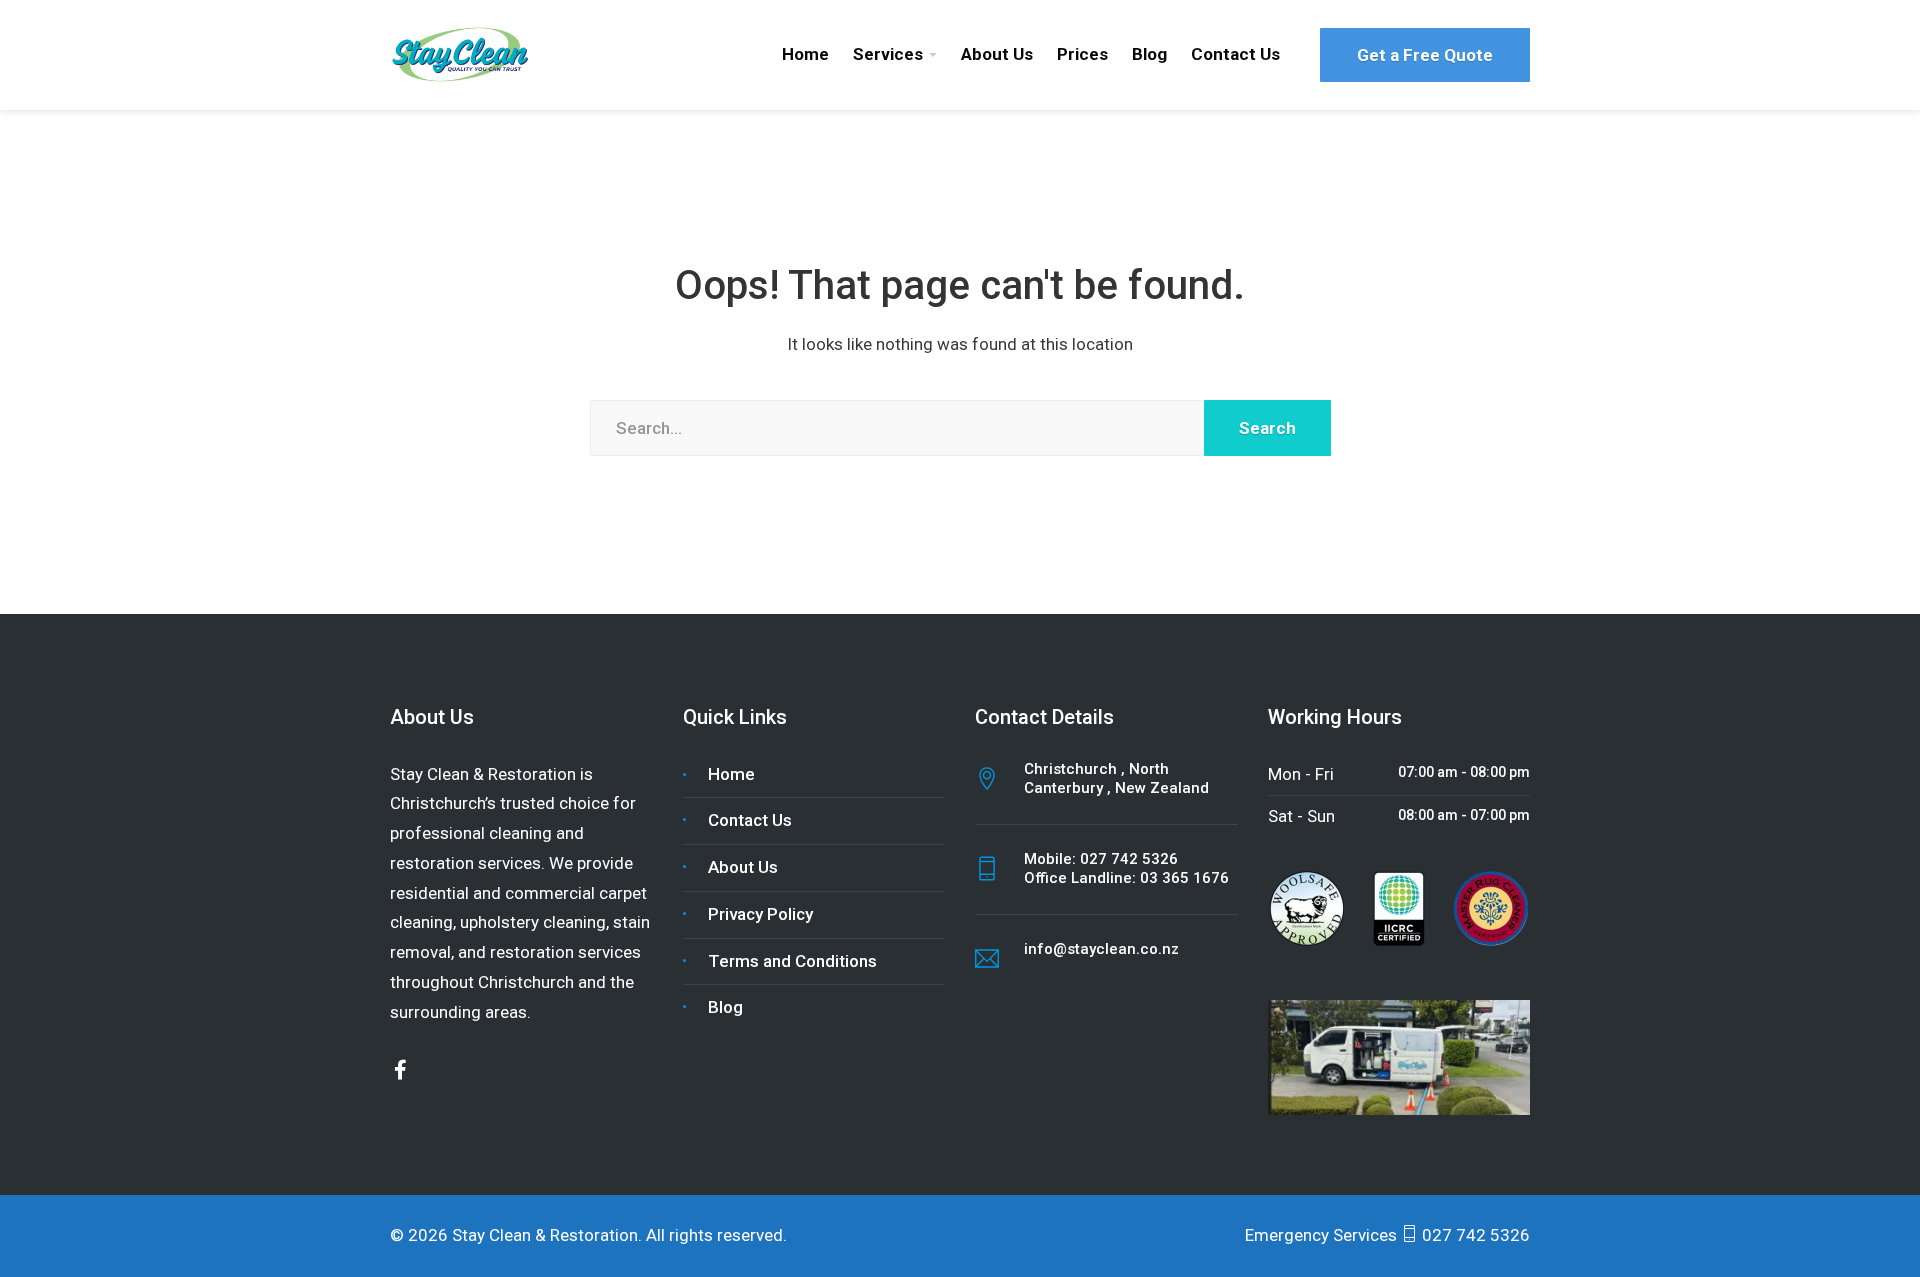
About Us (997, 54)
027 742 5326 (1129, 859)
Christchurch (1072, 769)
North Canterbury (1096, 779)
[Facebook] (400, 1071)
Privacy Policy (760, 914)
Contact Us (1235, 54)
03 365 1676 (1184, 878)
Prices (1082, 54)
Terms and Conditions (792, 961)
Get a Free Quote (1425, 55)
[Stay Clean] (462, 53)
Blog (1149, 54)
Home (805, 54)
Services (888, 54)
